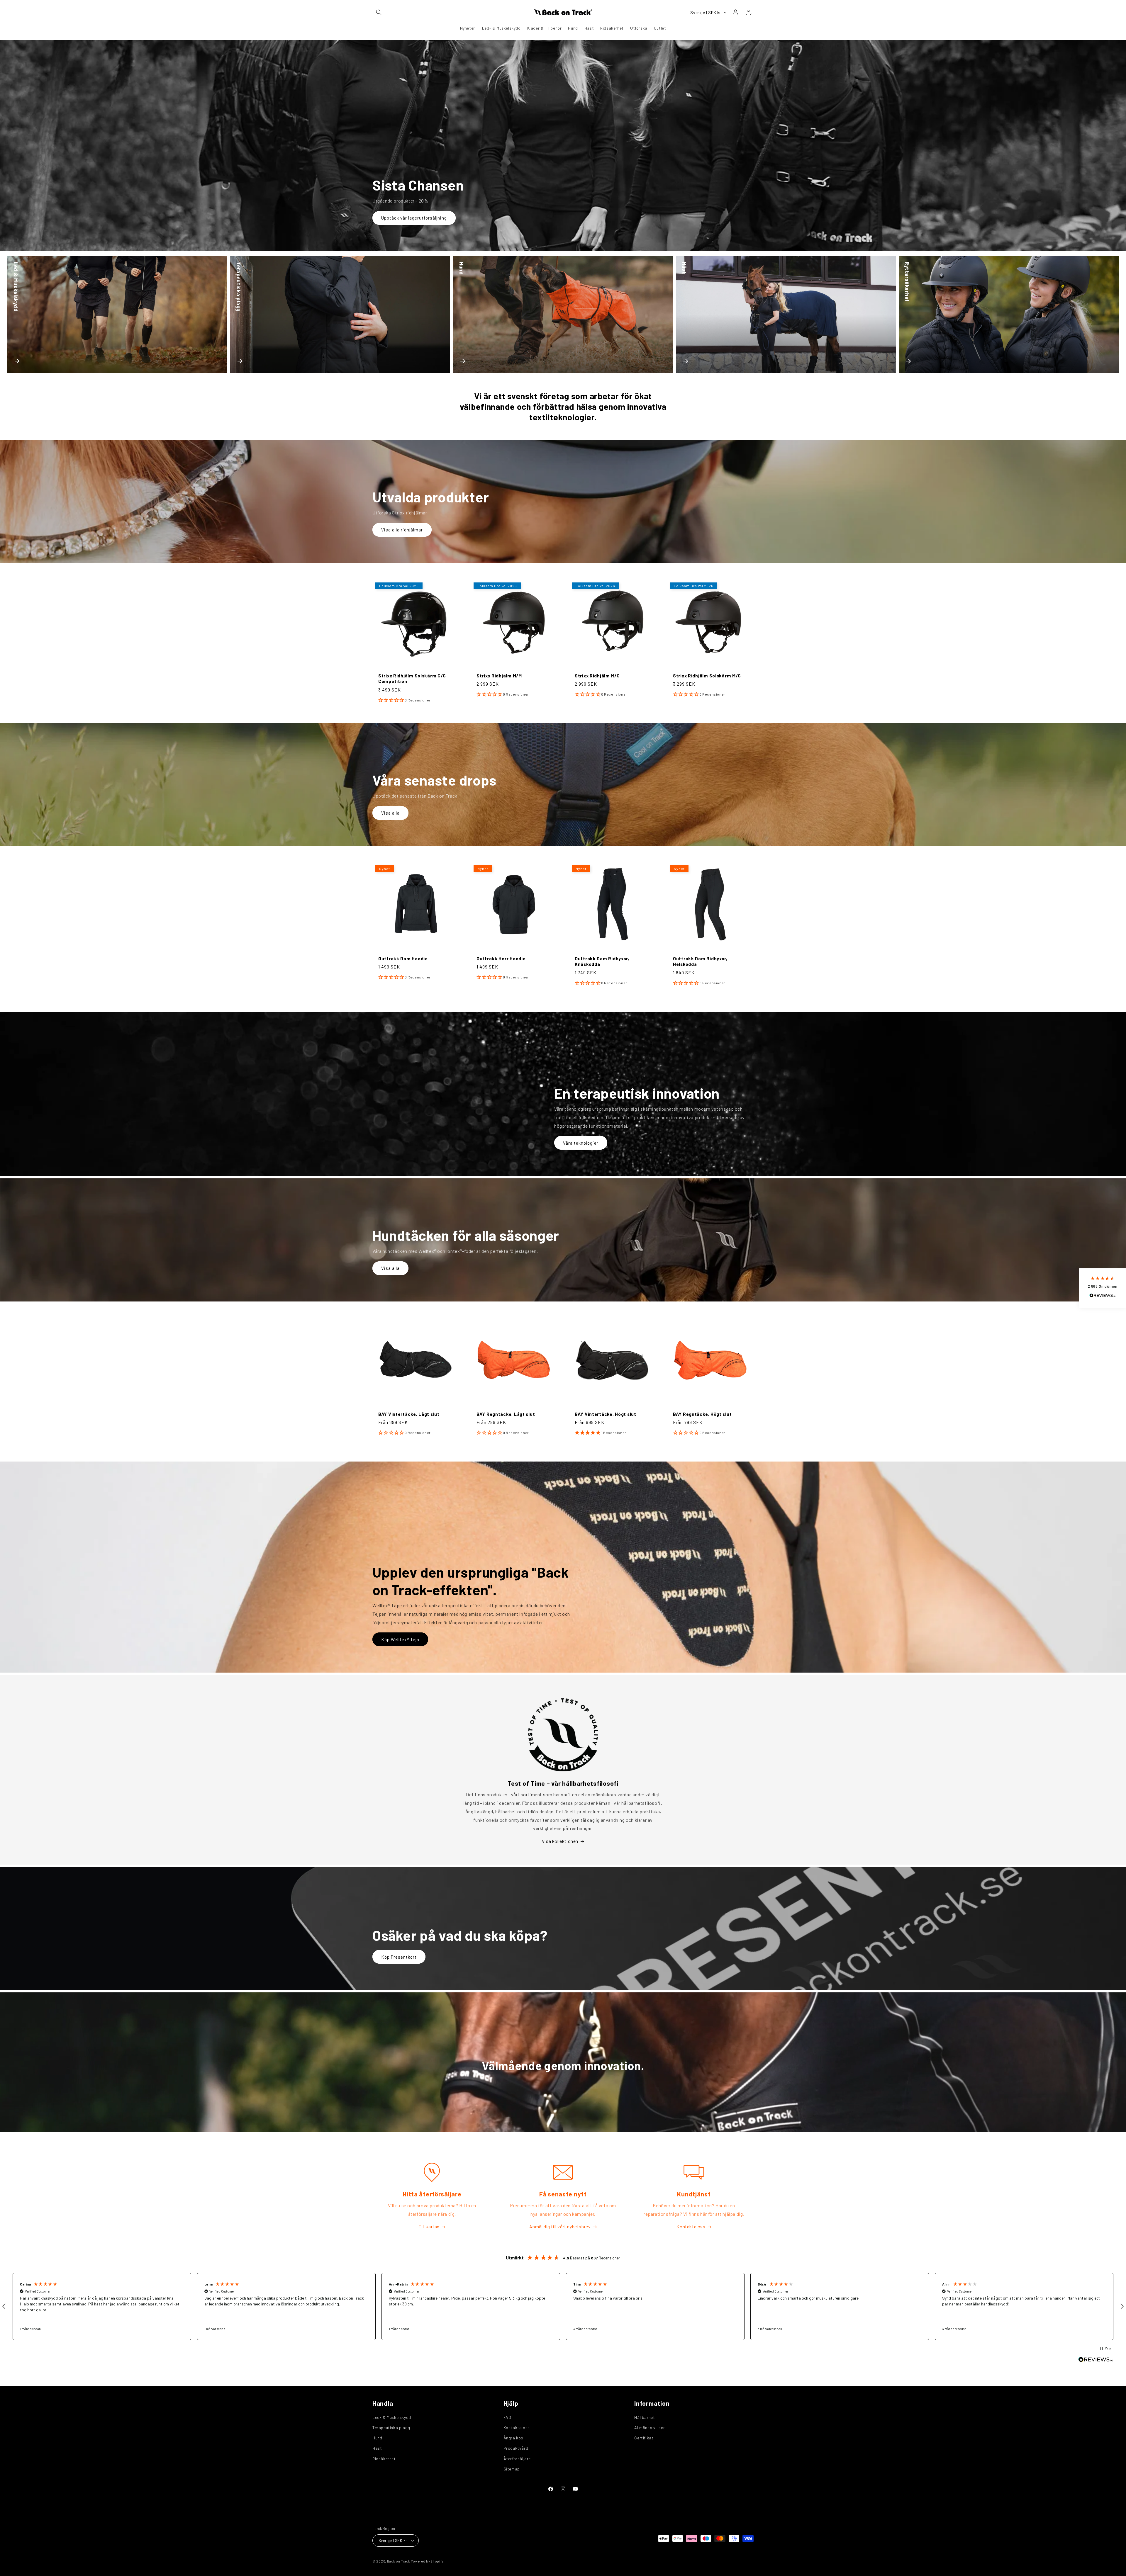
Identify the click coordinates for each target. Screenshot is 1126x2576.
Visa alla (390, 813)
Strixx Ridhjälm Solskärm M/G (707, 676)
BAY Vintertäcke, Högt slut (606, 1414)
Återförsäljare (517, 2459)
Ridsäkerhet (384, 2459)
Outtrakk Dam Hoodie (403, 958)
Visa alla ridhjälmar (402, 530)
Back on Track (399, 2561)
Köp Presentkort (399, 1957)
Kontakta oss (691, 2226)
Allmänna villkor (650, 2428)
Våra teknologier (581, 1143)
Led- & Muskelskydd (392, 2417)
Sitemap (512, 2469)
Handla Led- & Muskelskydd (411, 218)
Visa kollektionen (560, 1841)
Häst (377, 2448)
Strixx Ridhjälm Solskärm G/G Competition (412, 678)
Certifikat (644, 2438)
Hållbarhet (645, 2417)
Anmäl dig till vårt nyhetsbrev (560, 2226)
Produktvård (516, 2448)
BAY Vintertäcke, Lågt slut (409, 1414)
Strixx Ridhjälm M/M (499, 676)
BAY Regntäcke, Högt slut (702, 1414)
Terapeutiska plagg (391, 2428)
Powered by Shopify (427, 2561)
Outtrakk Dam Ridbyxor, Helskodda (700, 961)
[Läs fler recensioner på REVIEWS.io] (1096, 2361)
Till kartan (429, 2226)
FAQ (507, 2417)
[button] (379, 12)
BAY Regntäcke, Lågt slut (506, 1414)
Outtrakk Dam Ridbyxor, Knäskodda (602, 961)
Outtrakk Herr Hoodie (501, 958)
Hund (377, 2438)
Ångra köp (513, 2438)
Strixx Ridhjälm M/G (597, 676)
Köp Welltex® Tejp (400, 1639)
